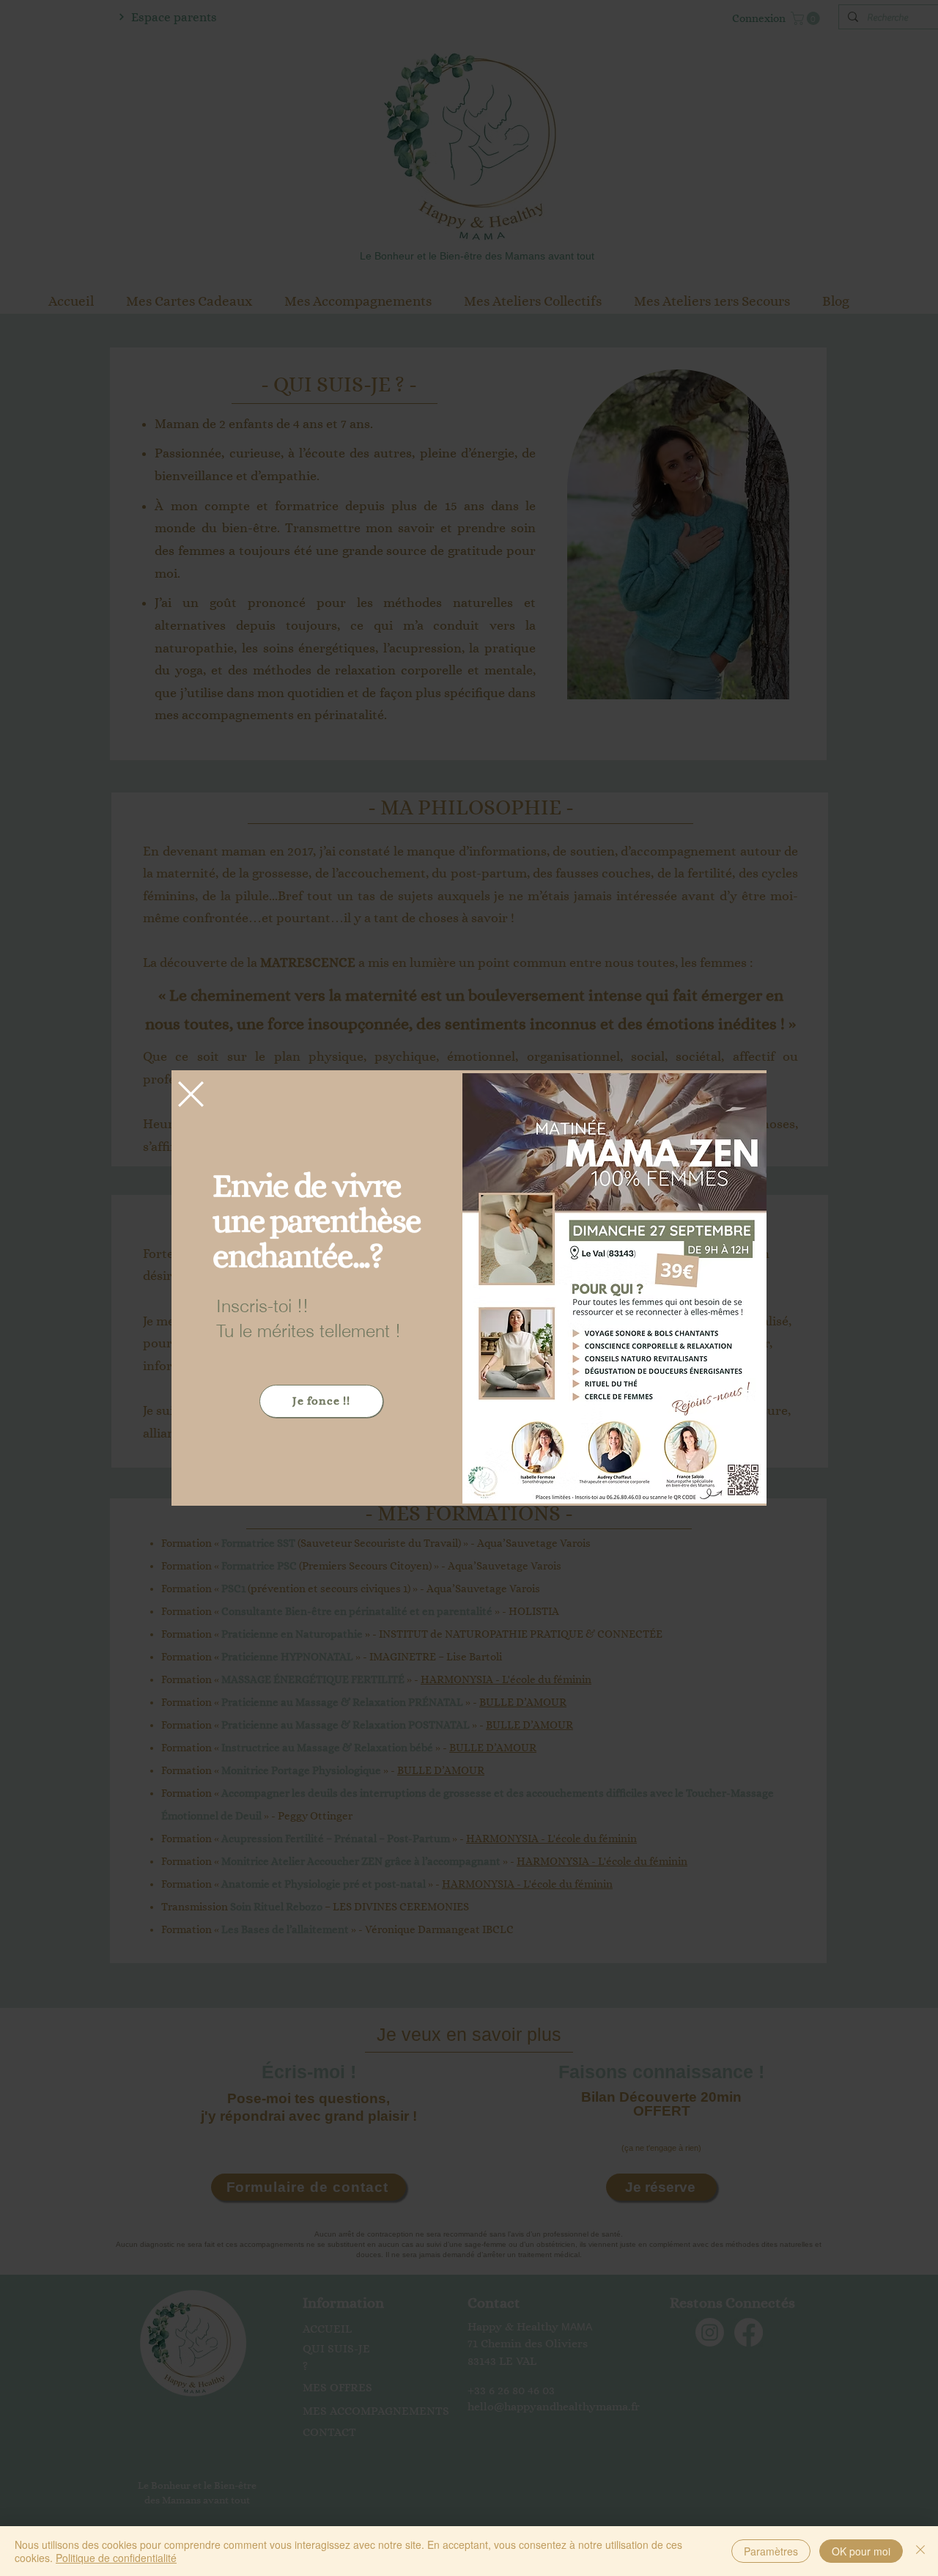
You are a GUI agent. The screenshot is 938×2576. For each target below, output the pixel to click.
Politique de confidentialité (116, 2558)
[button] (191, 1094)
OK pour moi (861, 2551)
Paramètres (771, 2551)
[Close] (920, 2551)
